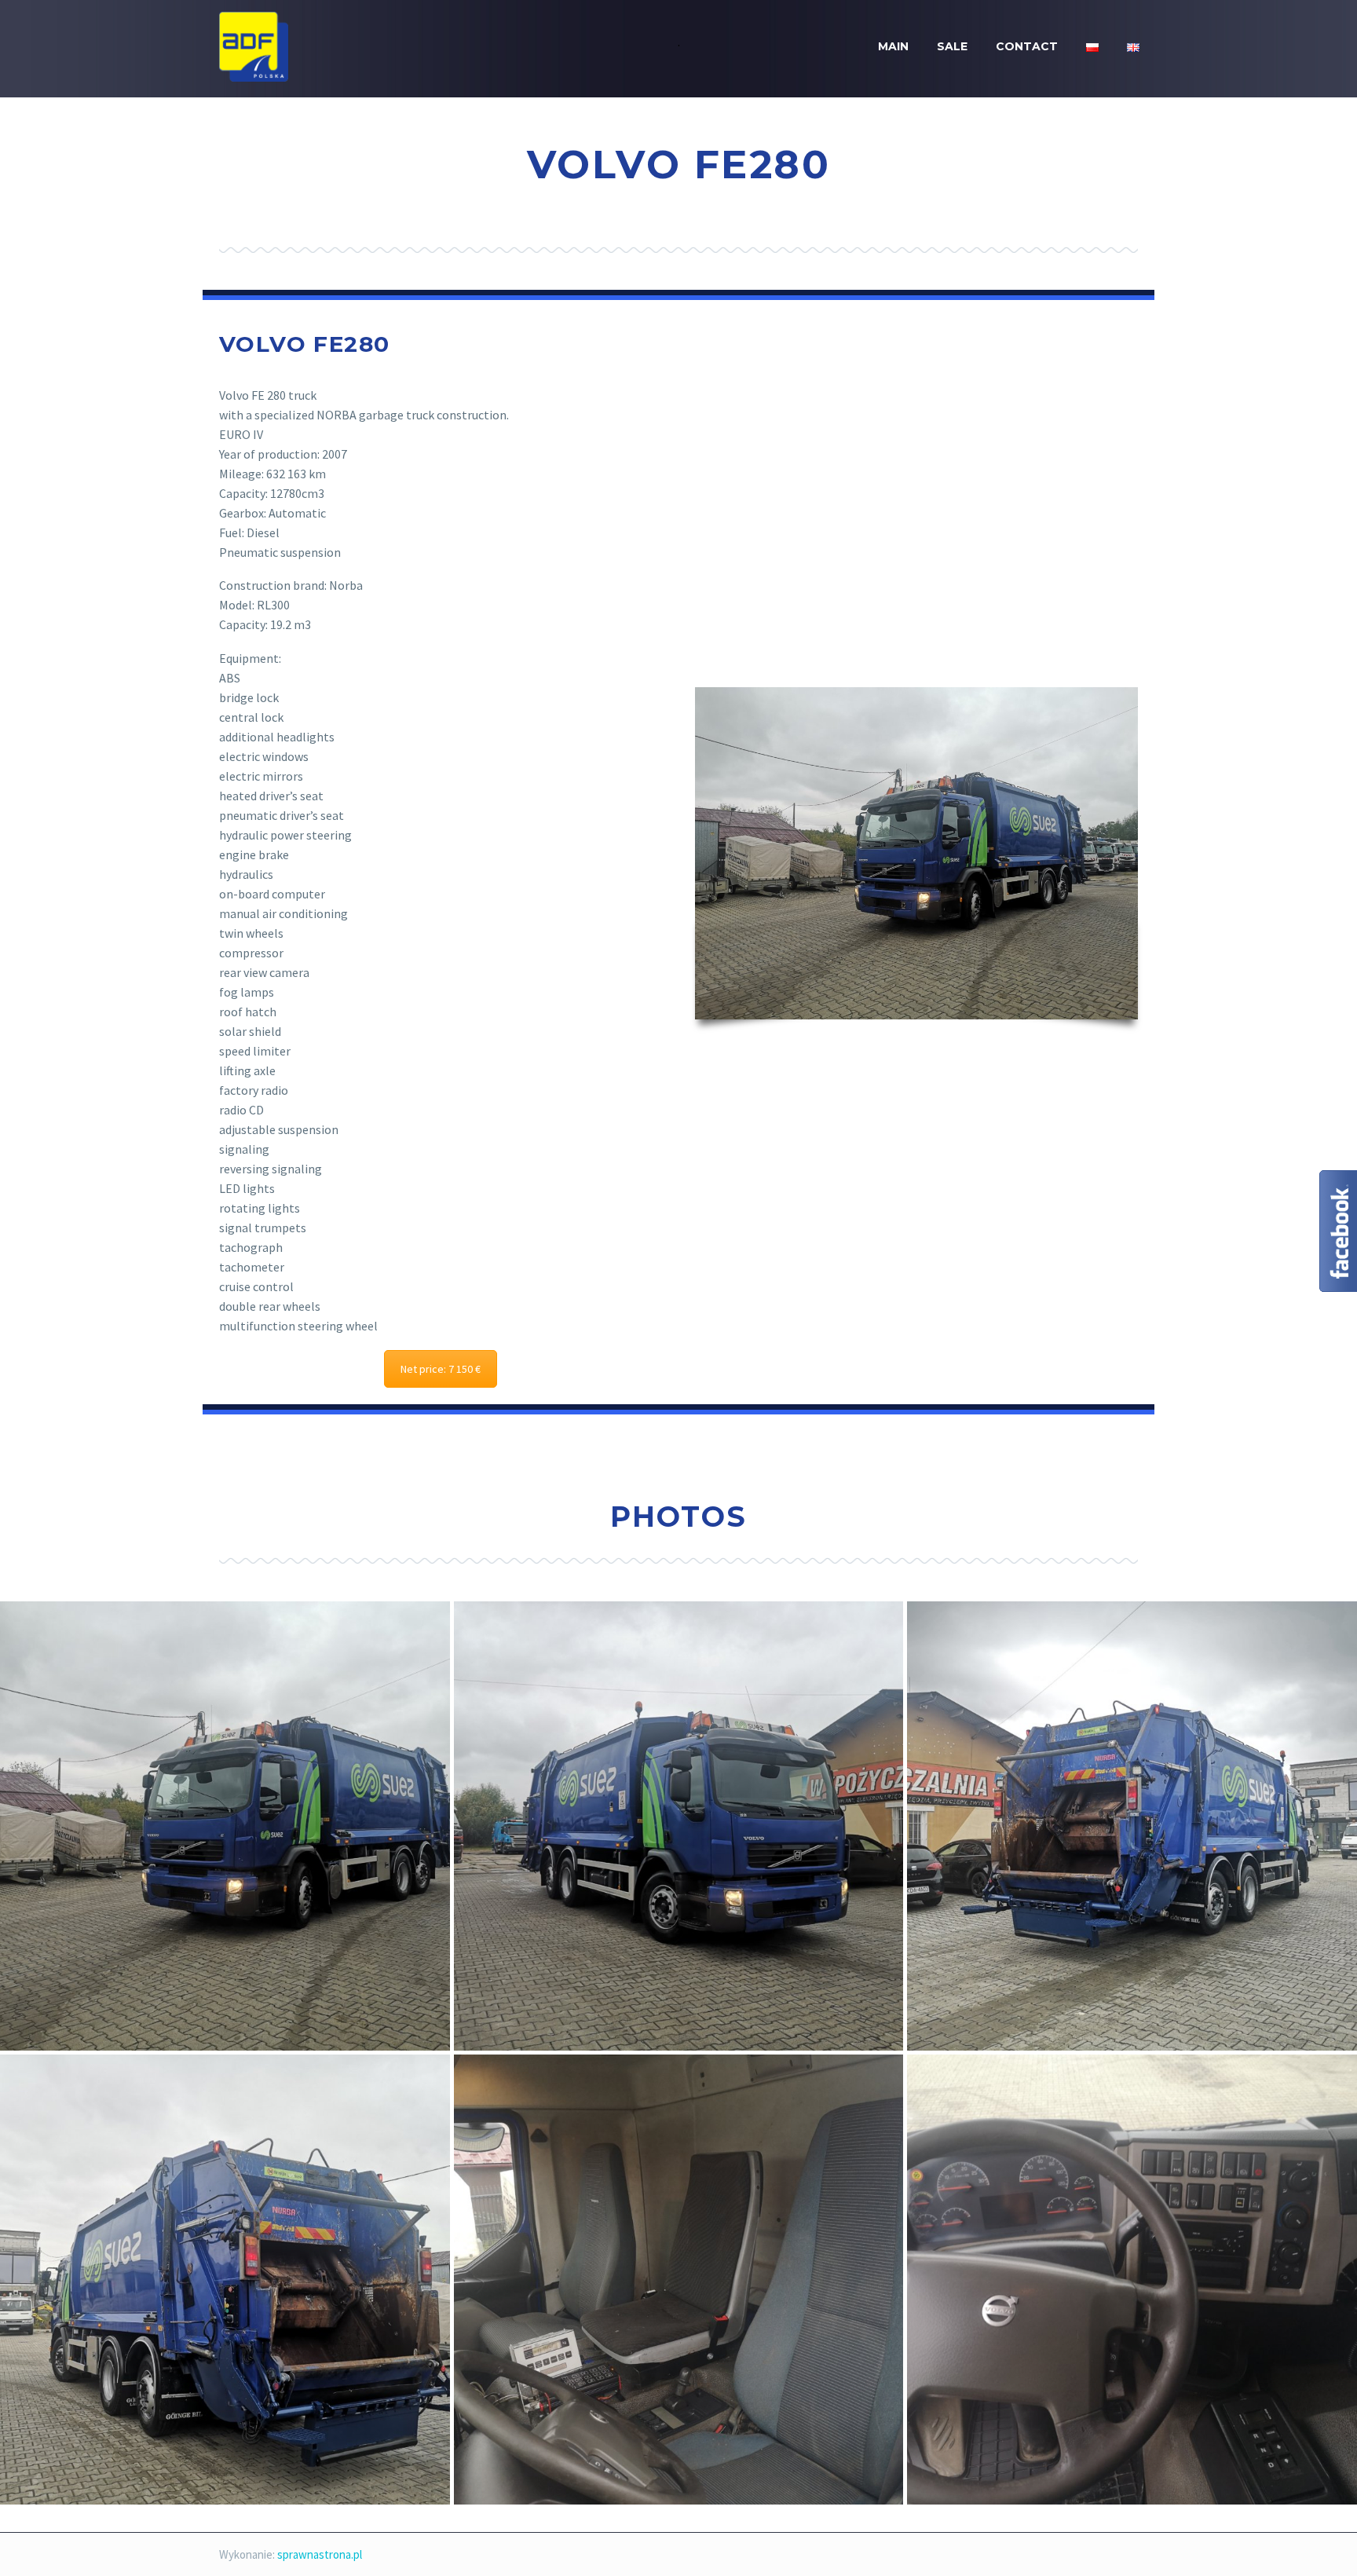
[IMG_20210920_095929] (225, 1826)
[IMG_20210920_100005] (679, 1826)
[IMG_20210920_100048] (1132, 1826)
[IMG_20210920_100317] (1132, 2280)
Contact (1027, 46)
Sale (952, 46)
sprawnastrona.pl (320, 2554)
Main (893, 46)
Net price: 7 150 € (441, 1369)
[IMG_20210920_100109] (225, 2280)
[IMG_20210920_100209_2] (679, 2280)
